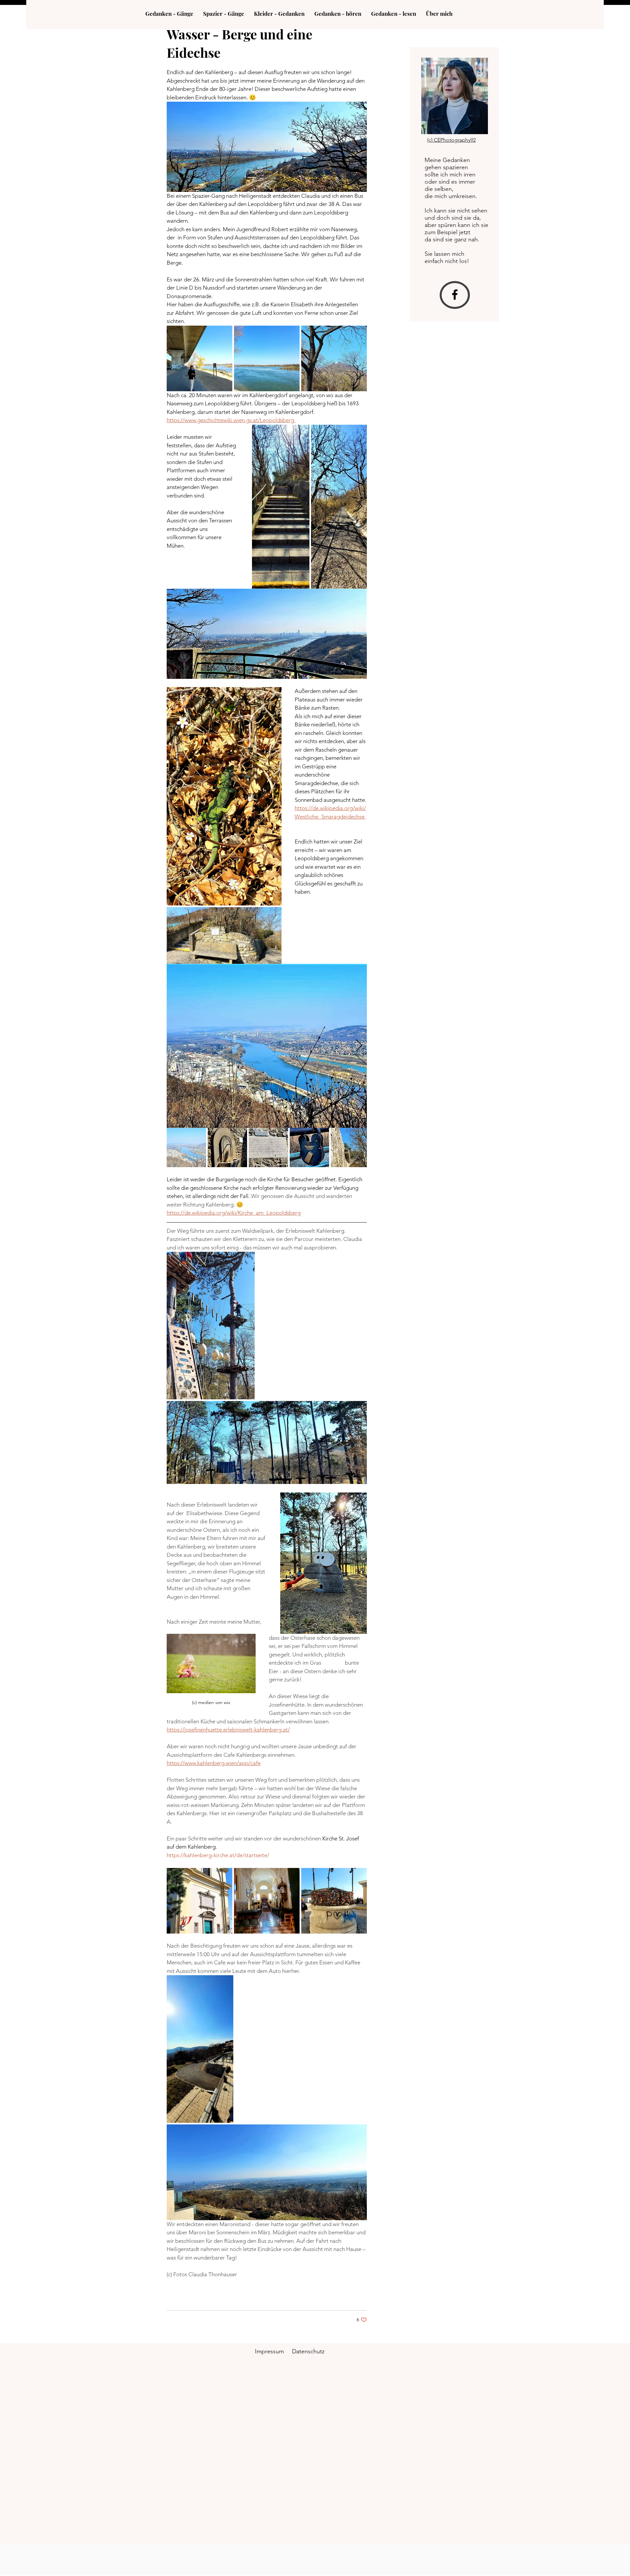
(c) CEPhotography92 (451, 140)
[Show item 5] (350, 1147)
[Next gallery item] (359, 507)
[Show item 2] (227, 1147)
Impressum (269, 2351)
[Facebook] (455, 294)
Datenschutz (308, 2351)
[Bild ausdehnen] (199, 358)
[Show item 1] (186, 1147)
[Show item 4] (309, 1147)
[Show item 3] (268, 1147)
